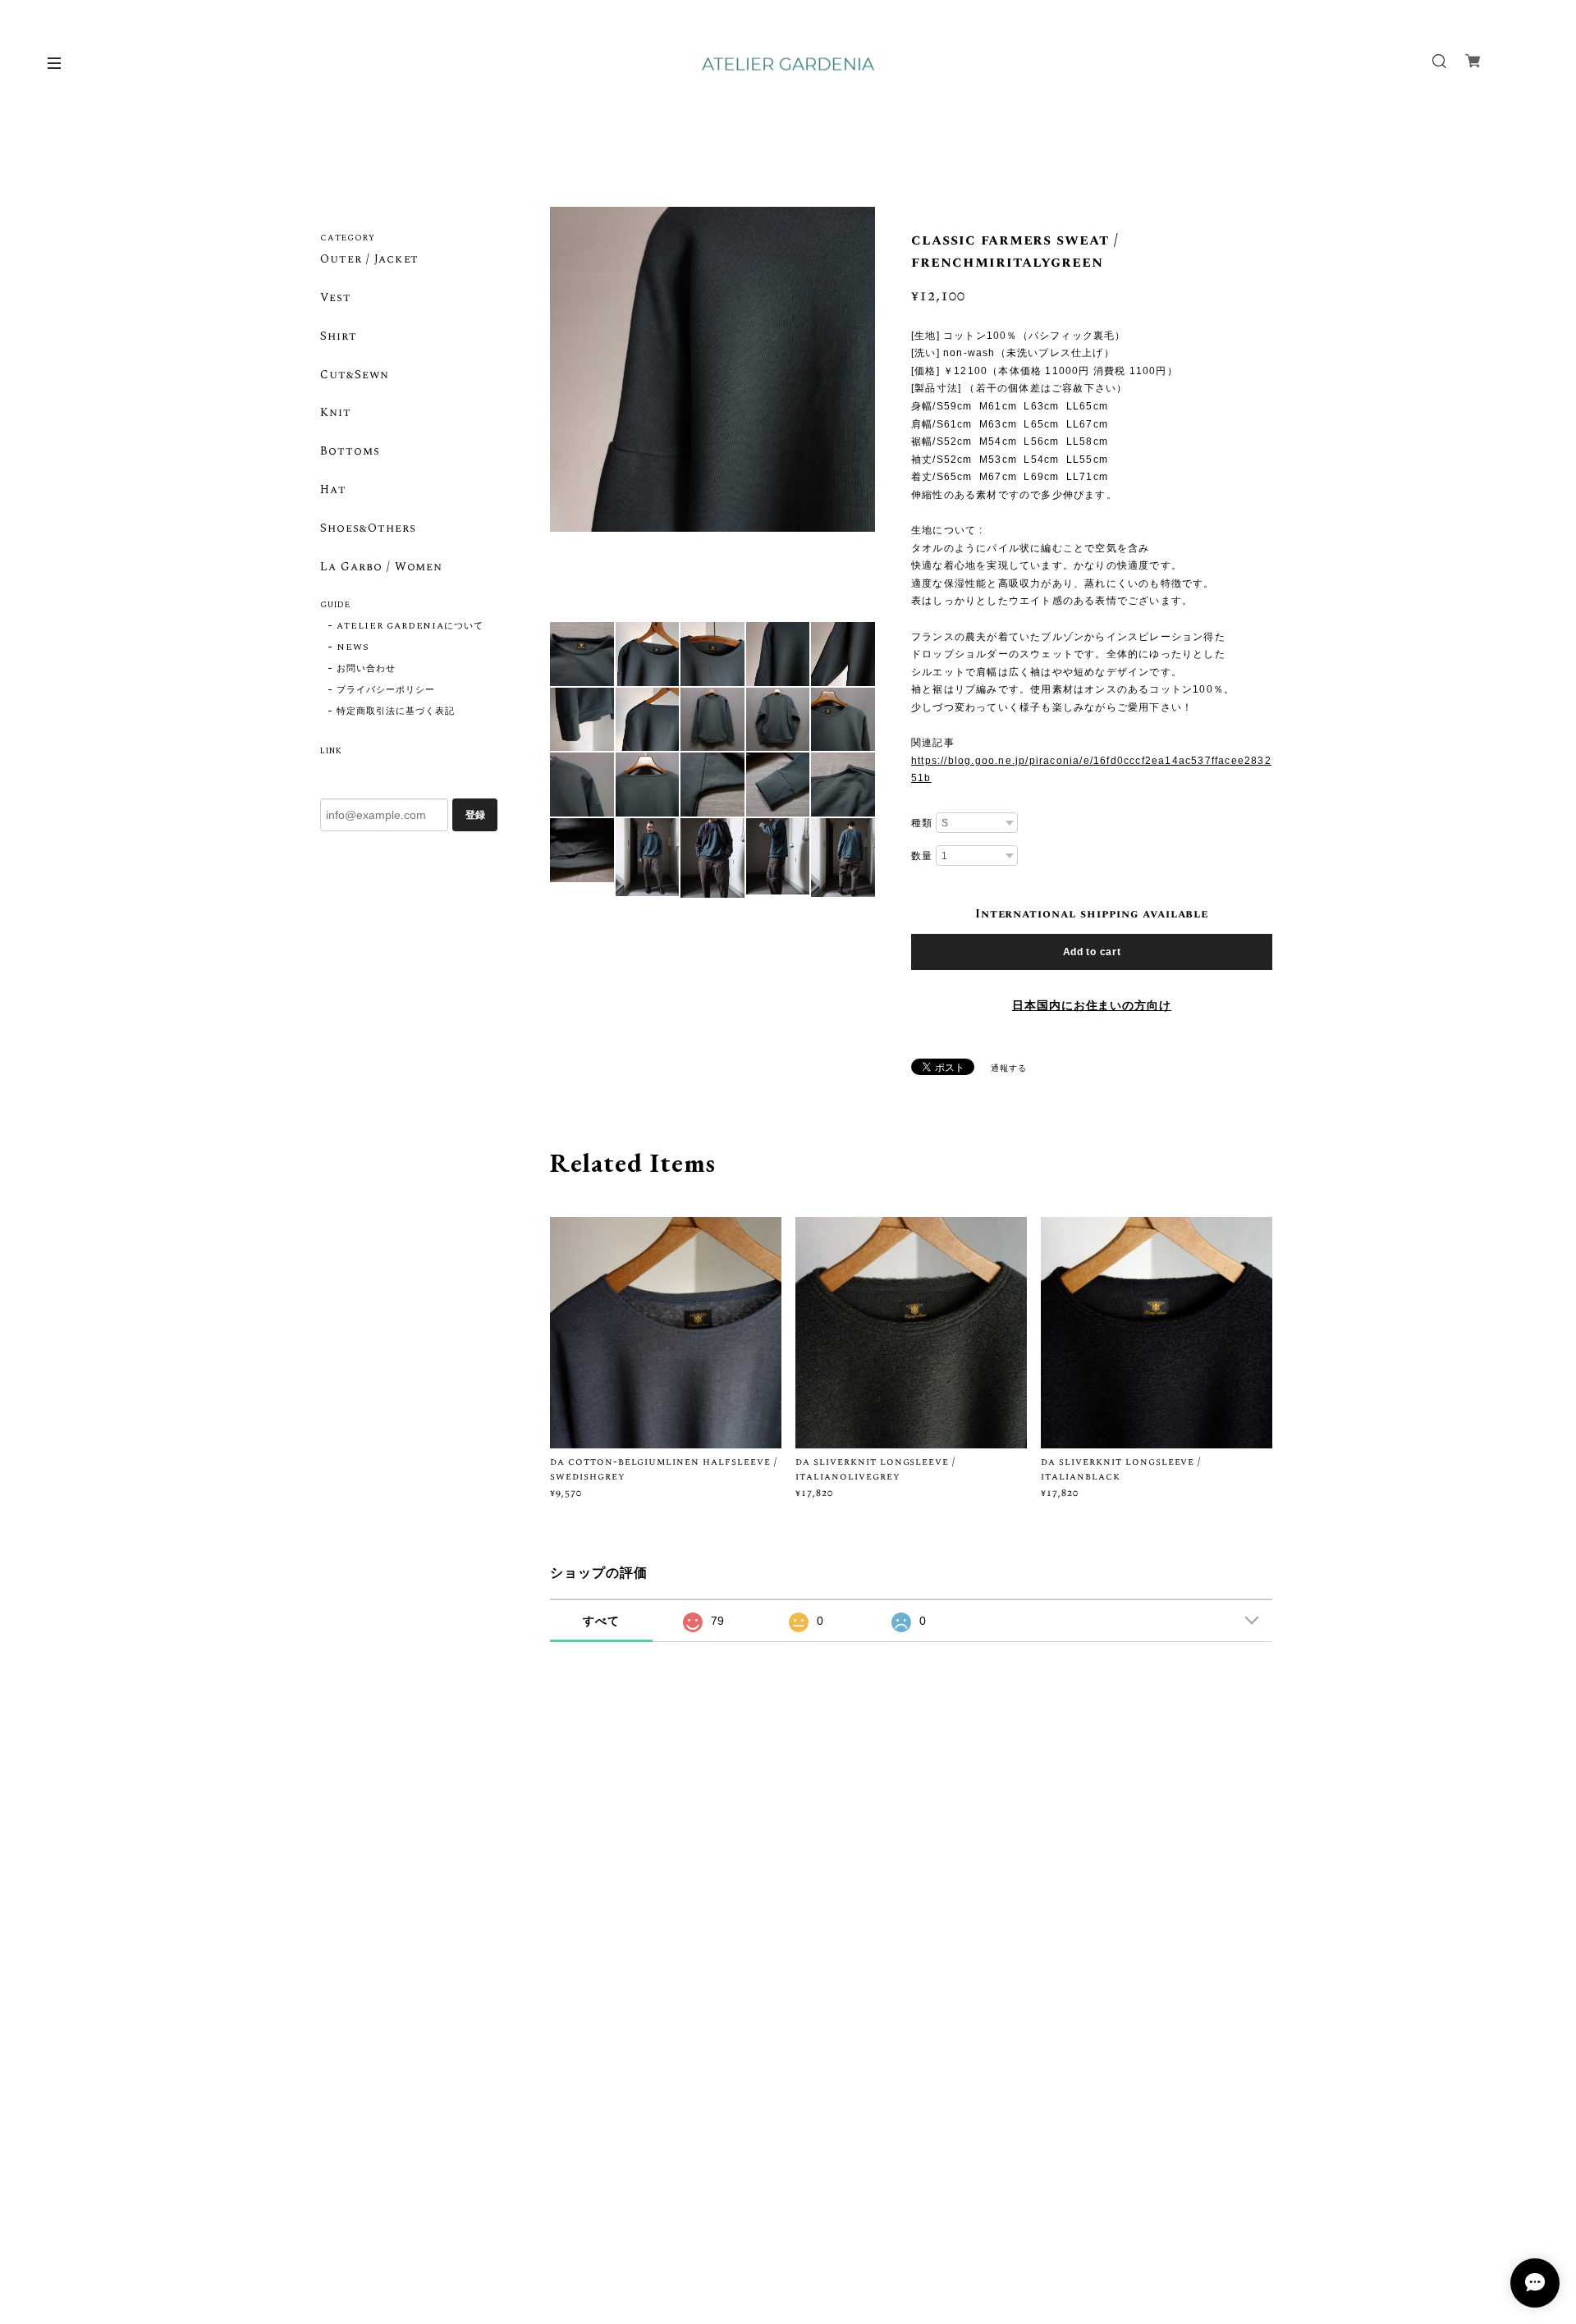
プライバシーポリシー (386, 690)
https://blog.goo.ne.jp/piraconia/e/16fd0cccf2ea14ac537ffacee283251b (1091, 770)
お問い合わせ (366, 669)
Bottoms (350, 452)
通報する (1009, 1068)
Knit (336, 414)
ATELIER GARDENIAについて (410, 626)
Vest (336, 299)
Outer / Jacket (369, 260)
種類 (922, 823)
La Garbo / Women (381, 568)
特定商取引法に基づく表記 (396, 711)
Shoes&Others (368, 529)
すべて (601, 1621)
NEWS (353, 647)
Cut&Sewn (355, 376)
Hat (333, 491)
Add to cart (1092, 952)
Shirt (339, 337)
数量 (922, 856)
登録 (475, 815)
